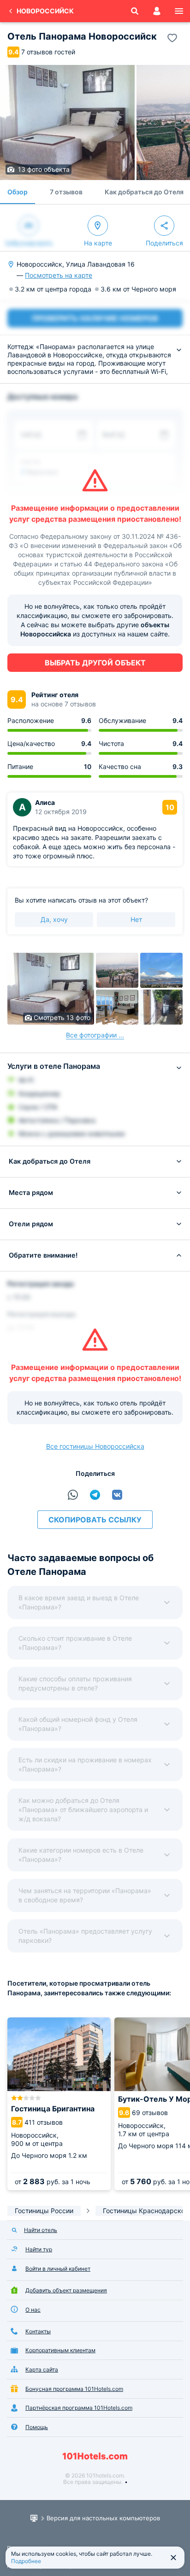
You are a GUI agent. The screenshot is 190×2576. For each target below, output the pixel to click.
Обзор (18, 192)
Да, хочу (54, 919)
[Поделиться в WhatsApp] (73, 1495)
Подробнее (26, 2561)
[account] (157, 11)
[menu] (179, 11)
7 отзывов (66, 192)
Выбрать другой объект (95, 663)
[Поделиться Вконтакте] (117, 1495)
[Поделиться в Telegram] (95, 1495)
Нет (136, 919)
